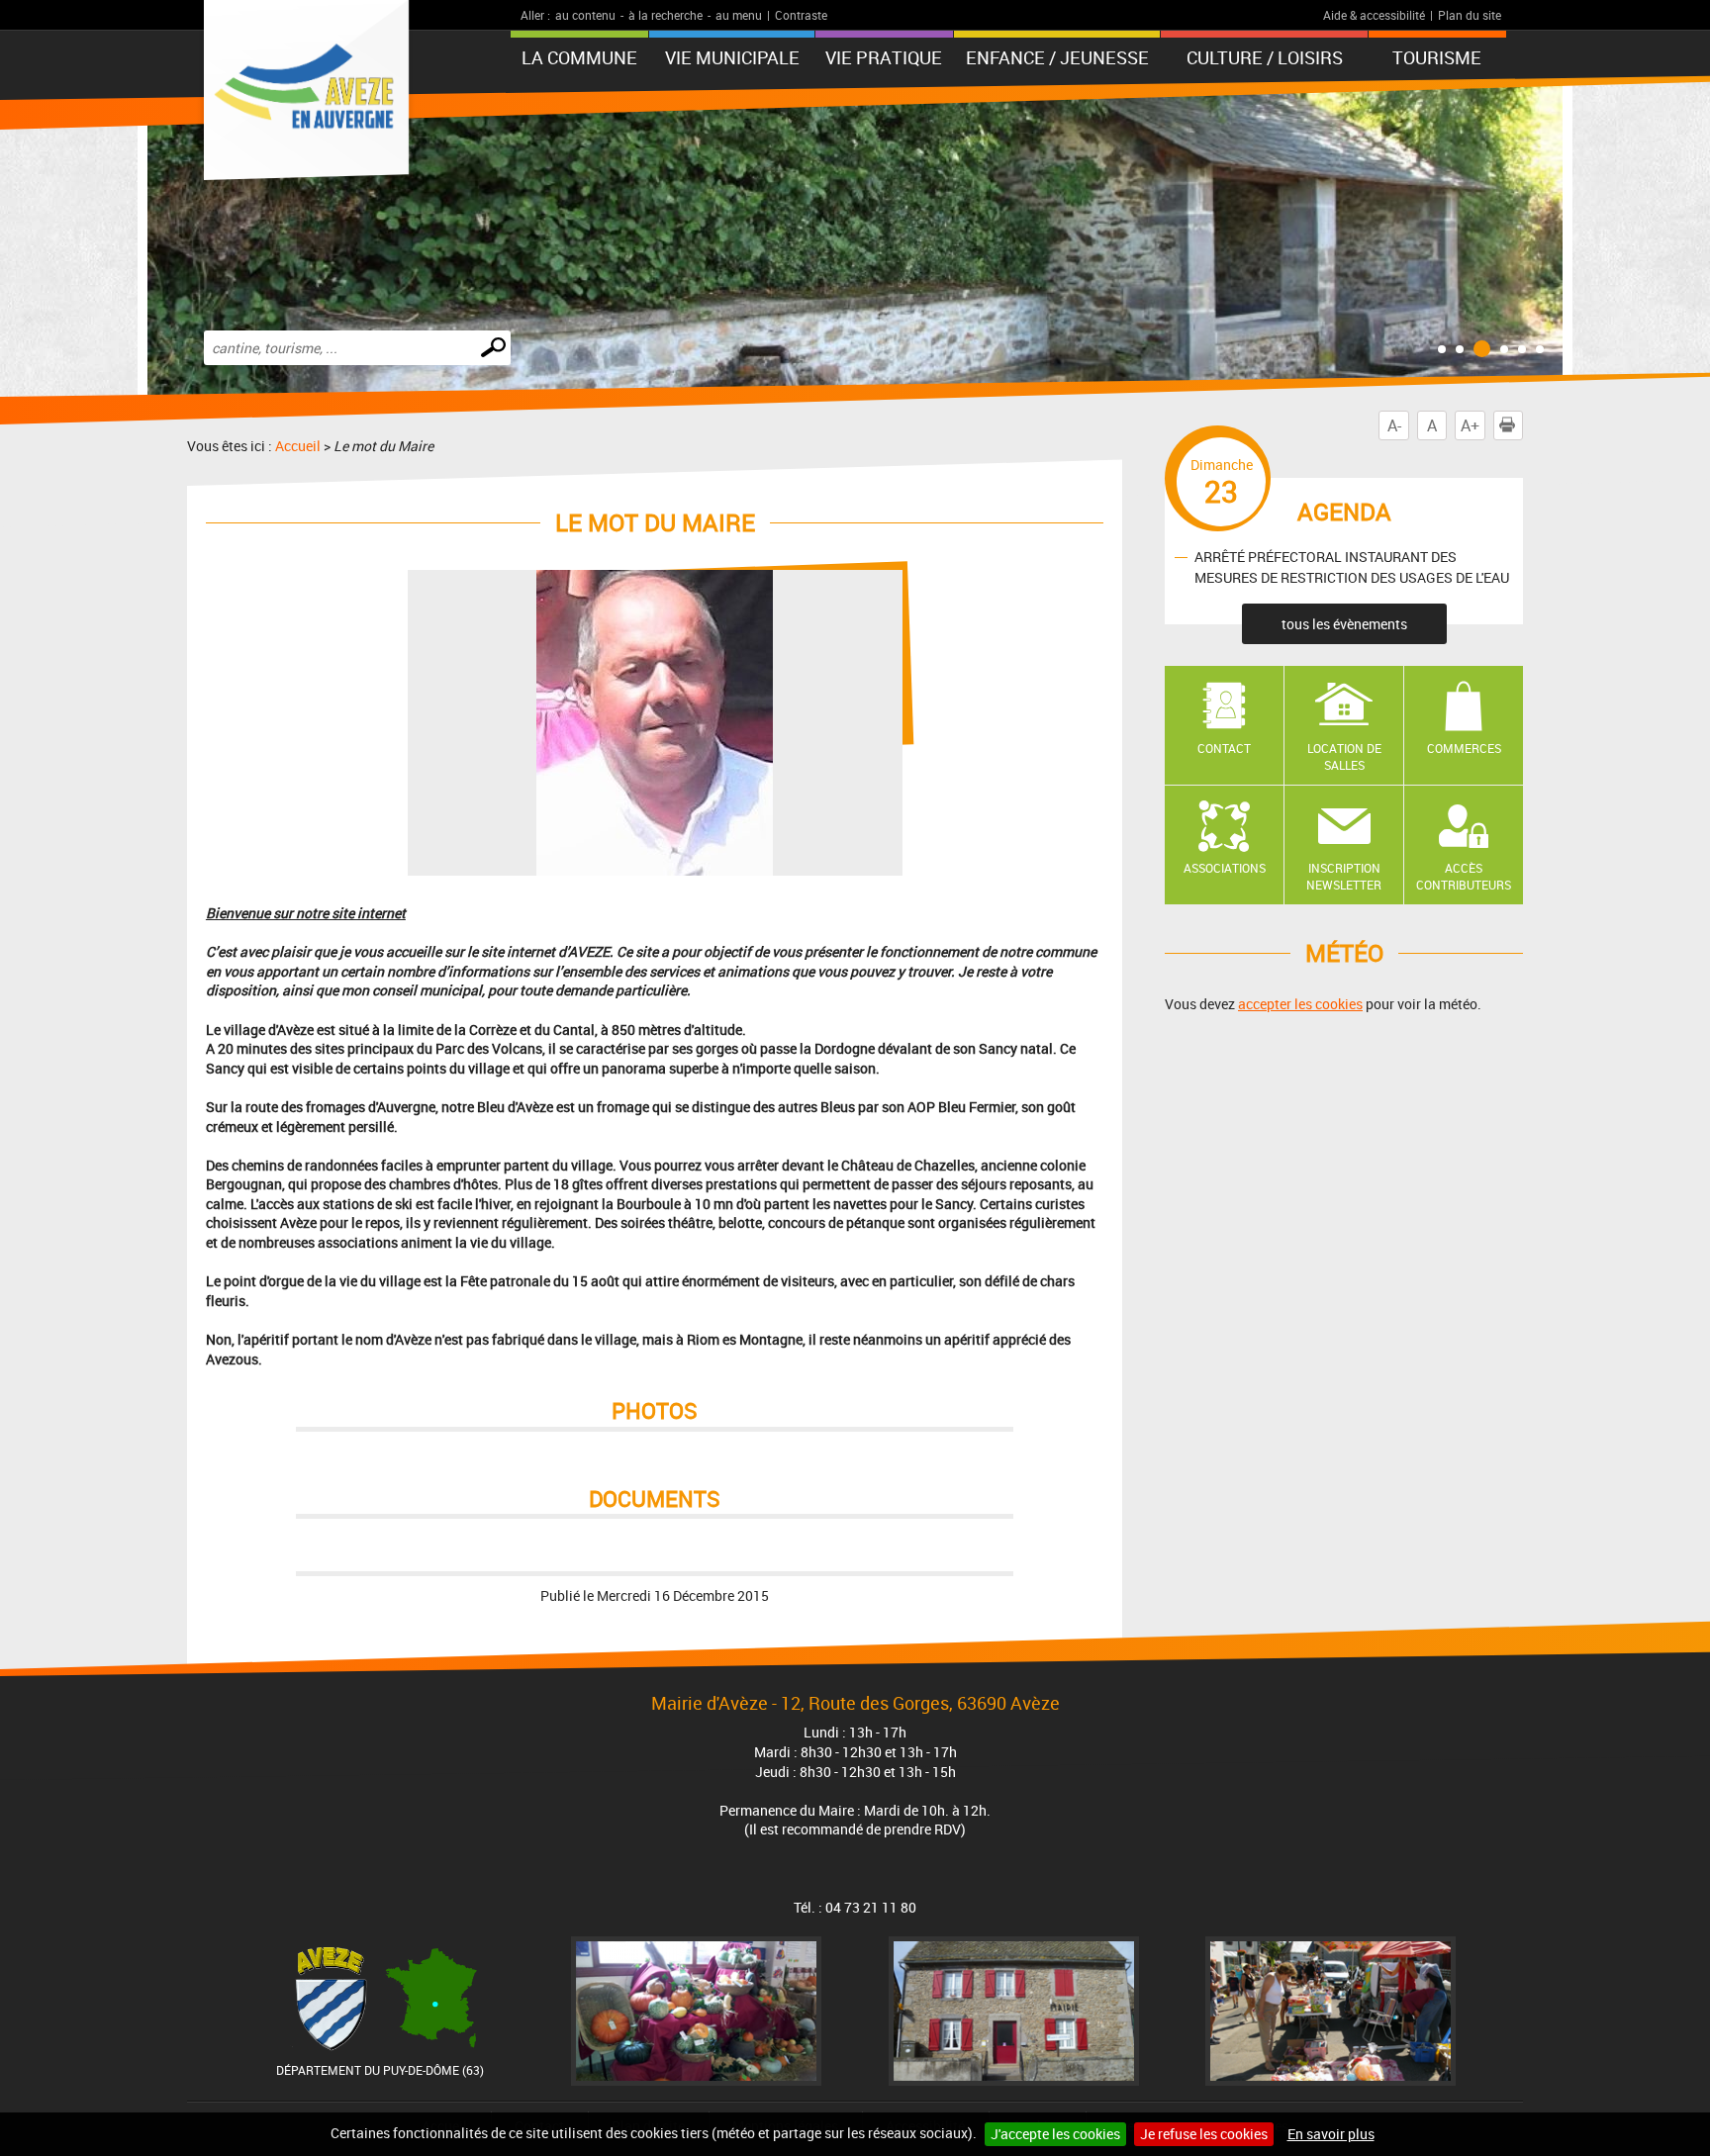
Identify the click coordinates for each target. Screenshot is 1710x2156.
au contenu (585, 15)
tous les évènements (1344, 624)
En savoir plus (1331, 2134)
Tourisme (1437, 57)
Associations (1225, 868)
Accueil (298, 446)
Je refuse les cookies (1204, 2134)
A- (1394, 425)
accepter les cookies (1300, 1004)
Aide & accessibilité (1374, 15)
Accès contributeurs (1464, 876)
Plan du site (1470, 15)
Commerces (1464, 748)
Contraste (801, 15)
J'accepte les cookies (1055, 2134)
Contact (1224, 748)
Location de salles (1344, 756)
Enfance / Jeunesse (1057, 57)
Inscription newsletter (1344, 876)
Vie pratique (884, 57)
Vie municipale (732, 57)
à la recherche (665, 15)
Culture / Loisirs (1265, 57)
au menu (739, 15)
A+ (1470, 425)
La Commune (579, 57)
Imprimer (1522, 425)
